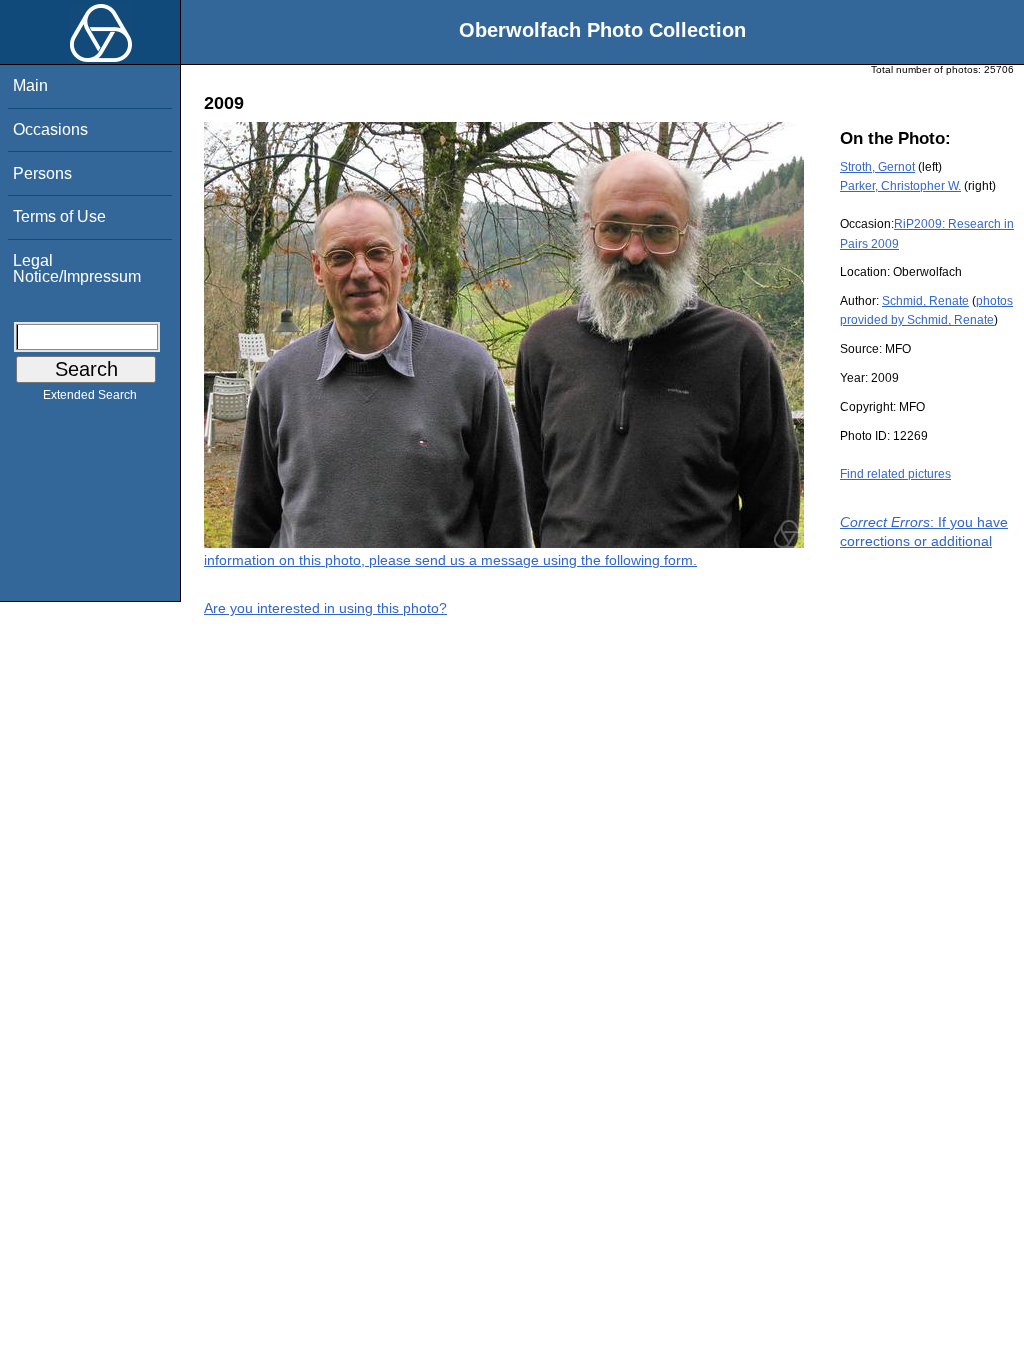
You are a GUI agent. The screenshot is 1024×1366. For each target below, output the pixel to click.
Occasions (50, 129)
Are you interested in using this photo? (325, 608)
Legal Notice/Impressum (77, 268)
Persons (42, 173)
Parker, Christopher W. (900, 186)
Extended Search (90, 395)
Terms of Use (59, 216)
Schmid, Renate (925, 301)
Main (30, 85)
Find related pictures (895, 474)
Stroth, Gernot (877, 167)
